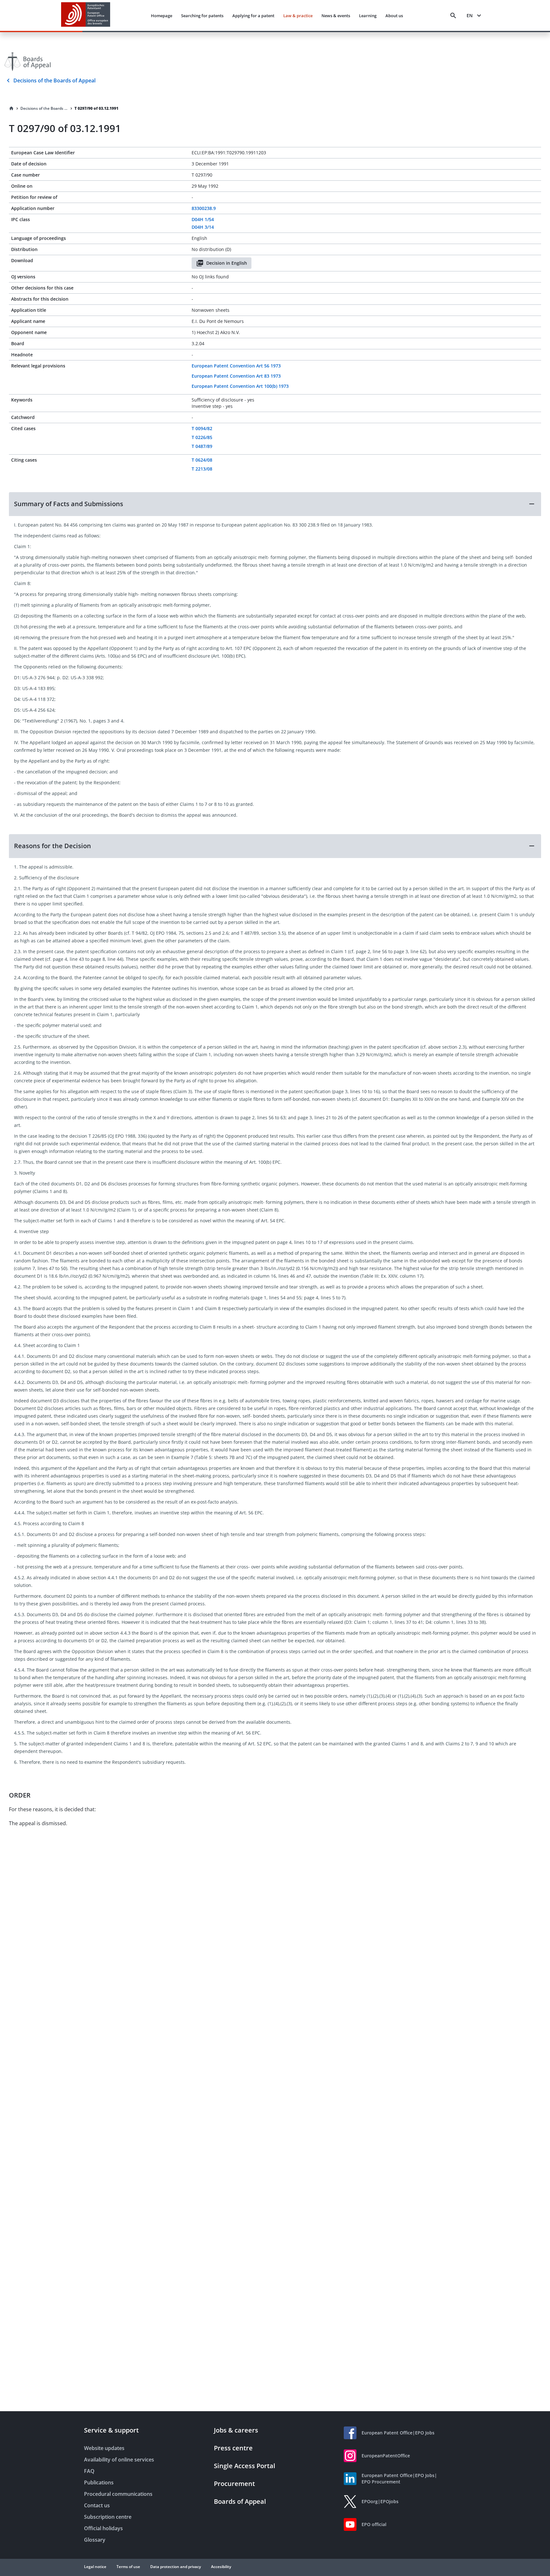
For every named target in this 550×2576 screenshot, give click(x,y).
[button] (275, 504)
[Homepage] (11, 108)
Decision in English (227, 263)
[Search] (453, 16)
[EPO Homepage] (86, 15)
